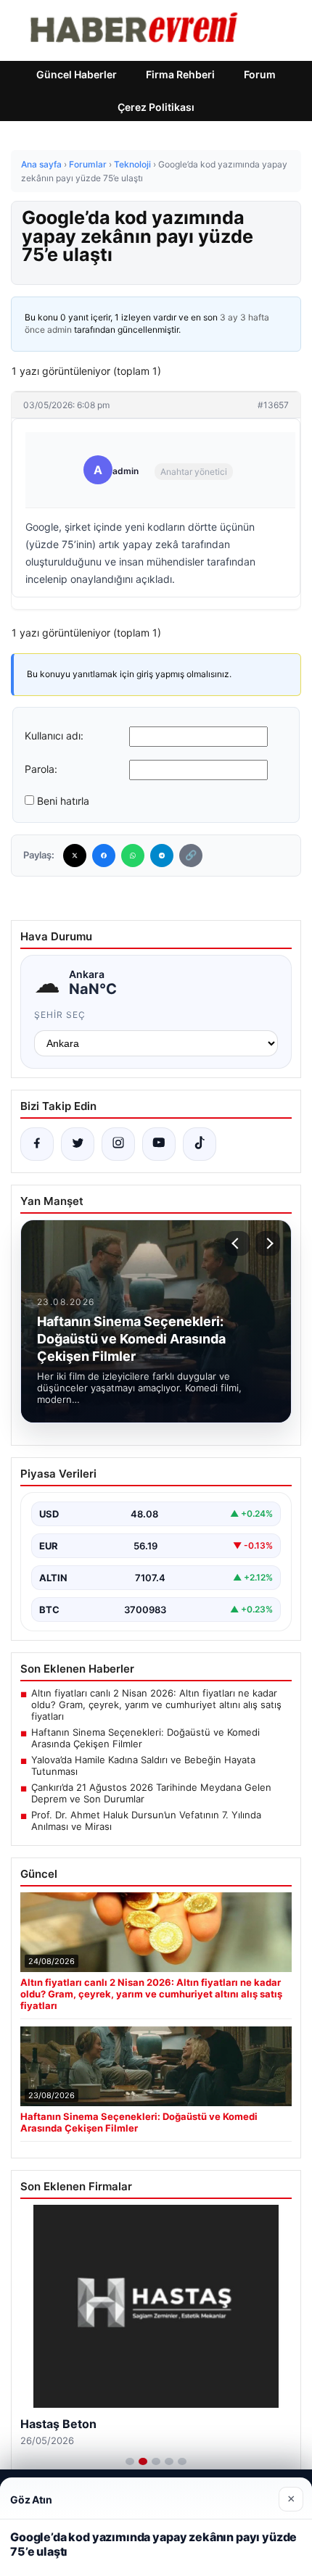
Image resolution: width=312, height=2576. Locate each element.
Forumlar (88, 164)
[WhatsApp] (133, 856)
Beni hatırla (63, 801)
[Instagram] (118, 1144)
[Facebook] (104, 856)
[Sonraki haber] (268, 1243)
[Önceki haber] (237, 1243)
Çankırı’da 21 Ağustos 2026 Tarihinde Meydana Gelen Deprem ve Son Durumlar (151, 1793)
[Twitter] (75, 856)
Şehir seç (60, 1015)
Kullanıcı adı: (54, 736)
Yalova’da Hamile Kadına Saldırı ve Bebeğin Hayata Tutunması (143, 1765)
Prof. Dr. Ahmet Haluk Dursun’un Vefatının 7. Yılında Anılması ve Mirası (146, 1821)
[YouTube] (159, 1144)
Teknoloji (132, 164)
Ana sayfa (41, 164)
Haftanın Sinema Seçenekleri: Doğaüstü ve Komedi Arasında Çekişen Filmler (145, 1738)
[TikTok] (200, 1144)
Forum (260, 74)
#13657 (273, 405)
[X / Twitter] (78, 1144)
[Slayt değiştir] (130, 2461)
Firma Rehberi (180, 74)
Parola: (41, 769)
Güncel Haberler (77, 74)
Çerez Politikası (156, 107)
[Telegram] (162, 856)
